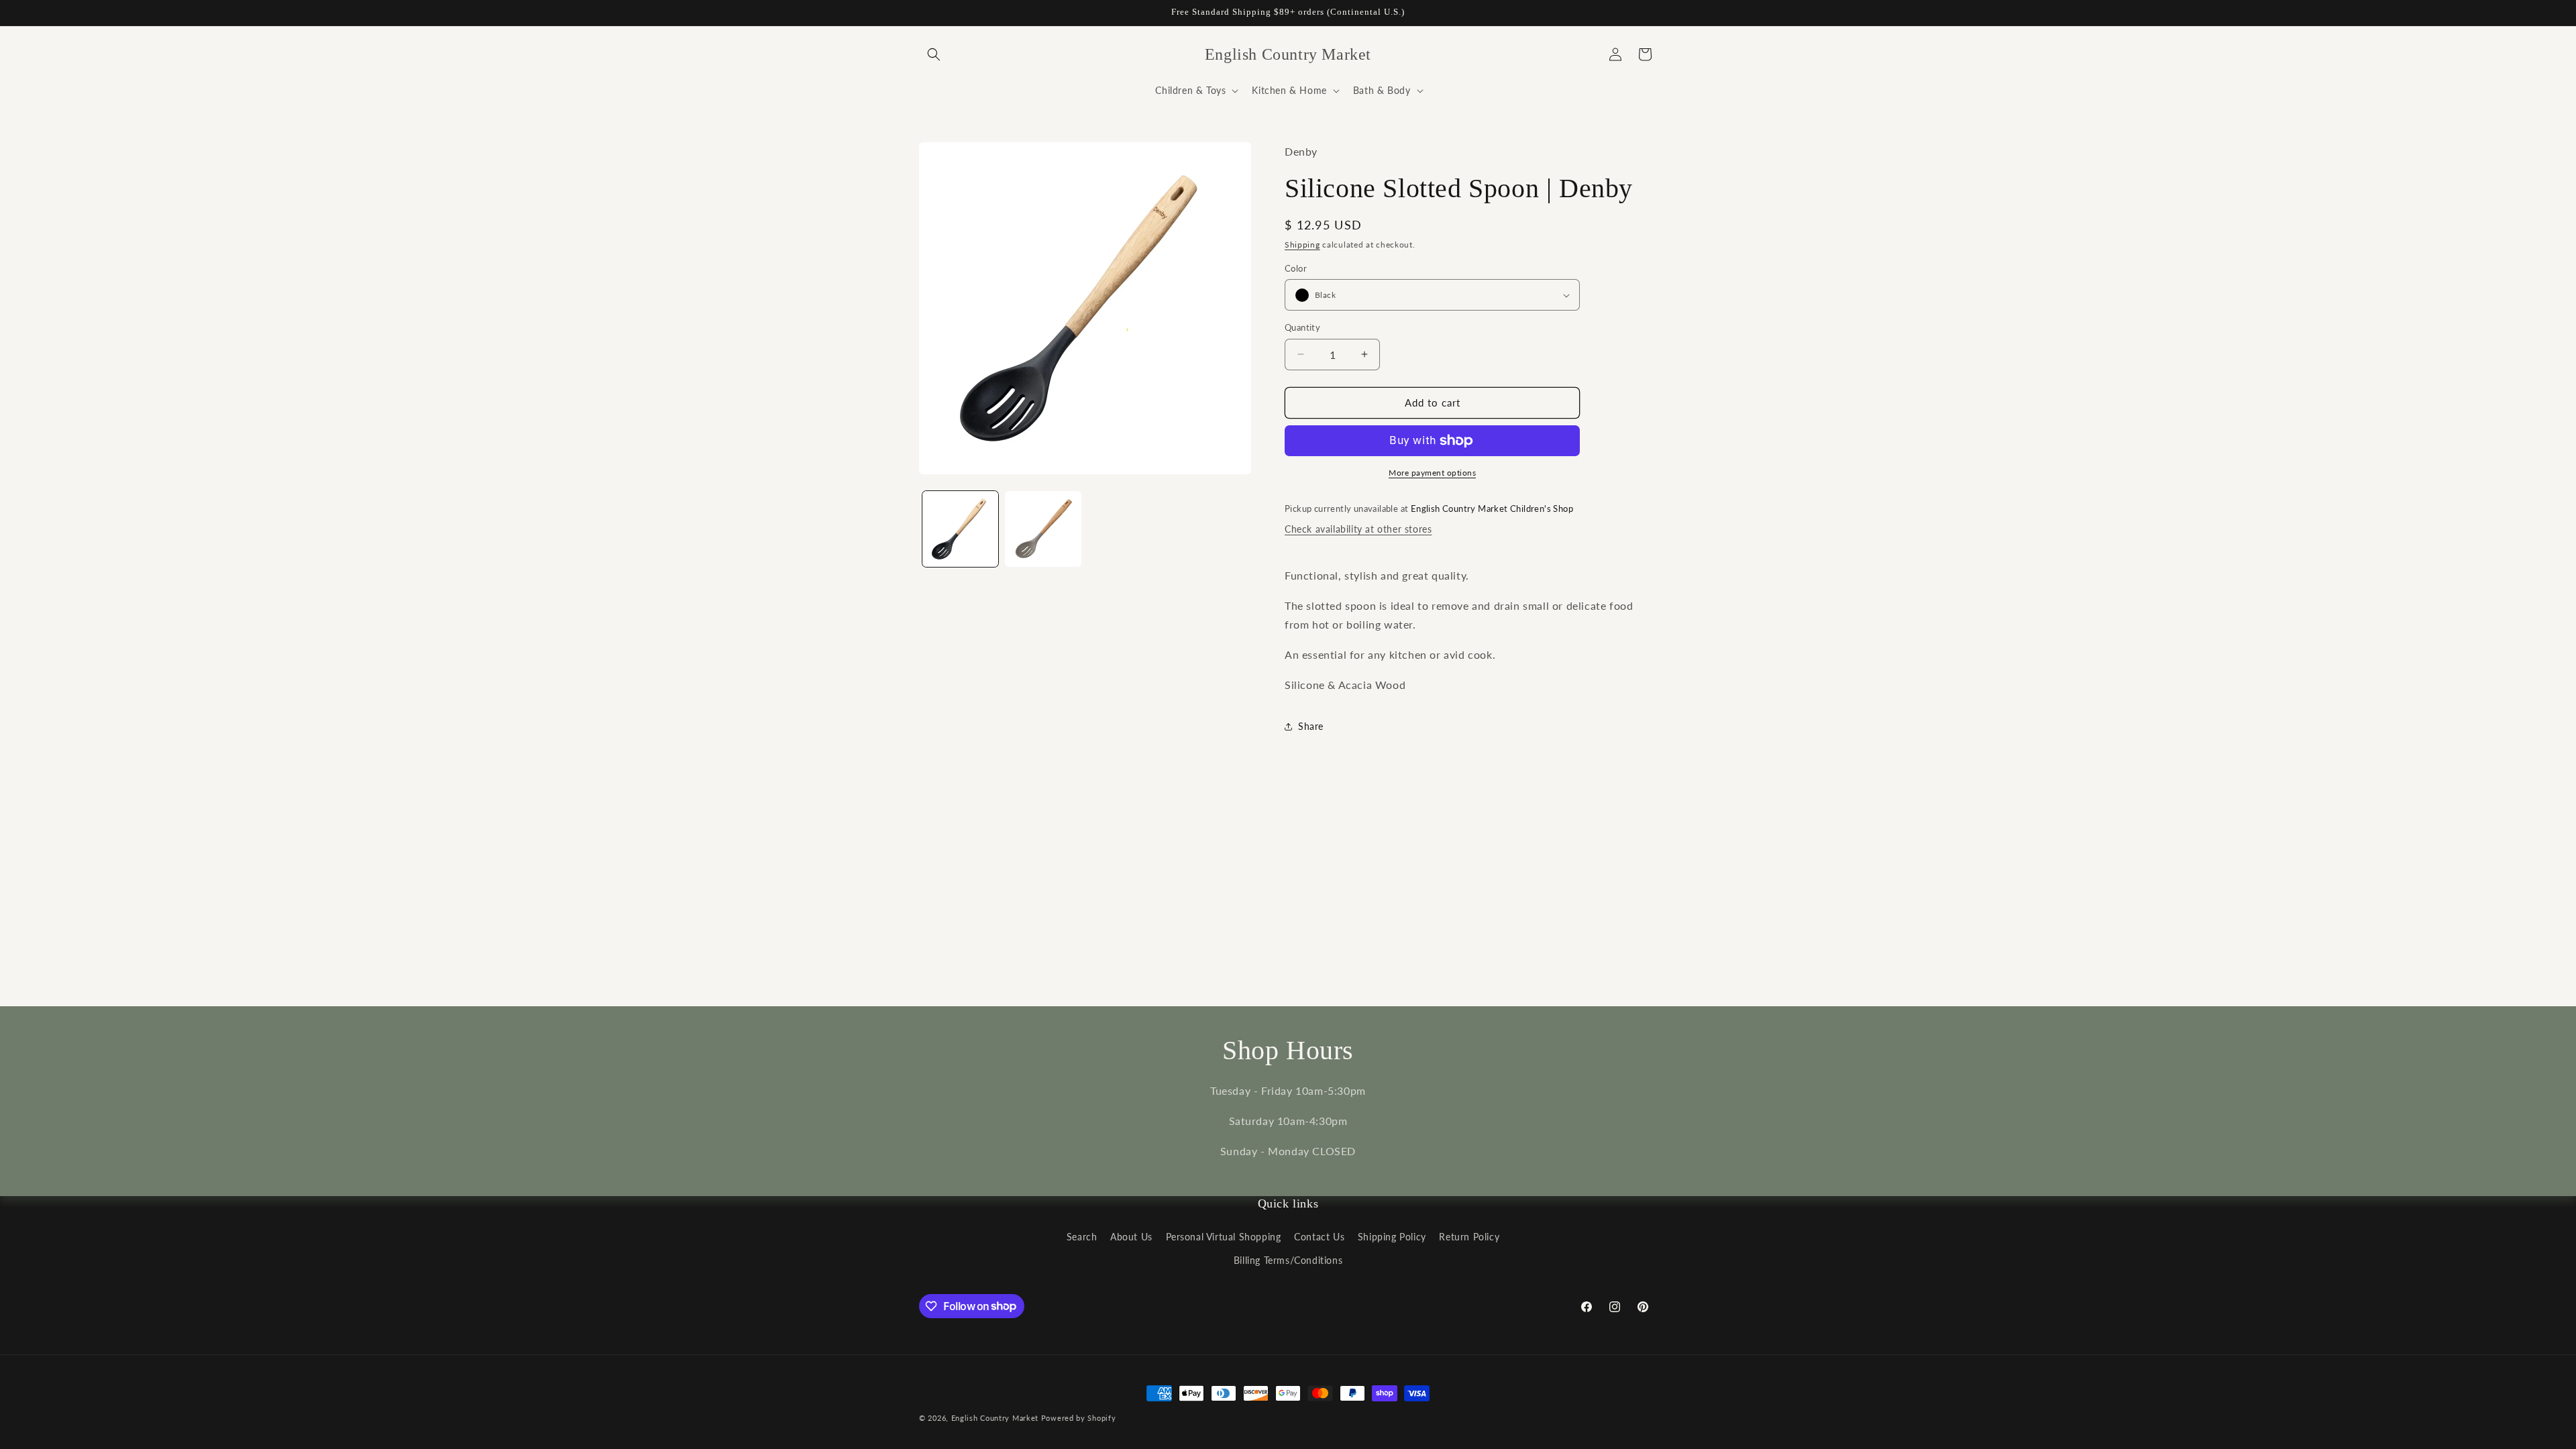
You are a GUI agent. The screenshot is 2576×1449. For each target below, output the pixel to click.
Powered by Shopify (1079, 1418)
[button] (934, 54)
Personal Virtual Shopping (1224, 1237)
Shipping (1302, 245)
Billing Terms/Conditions (1288, 1260)
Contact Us (1319, 1237)
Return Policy (1469, 1237)
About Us (1131, 1237)
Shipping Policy (1392, 1237)
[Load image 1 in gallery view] (960, 529)
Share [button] (1311, 726)
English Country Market (995, 1418)
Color (1296, 268)
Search (1082, 1237)
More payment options (1432, 473)
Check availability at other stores (1358, 529)
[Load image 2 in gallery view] (1043, 529)
